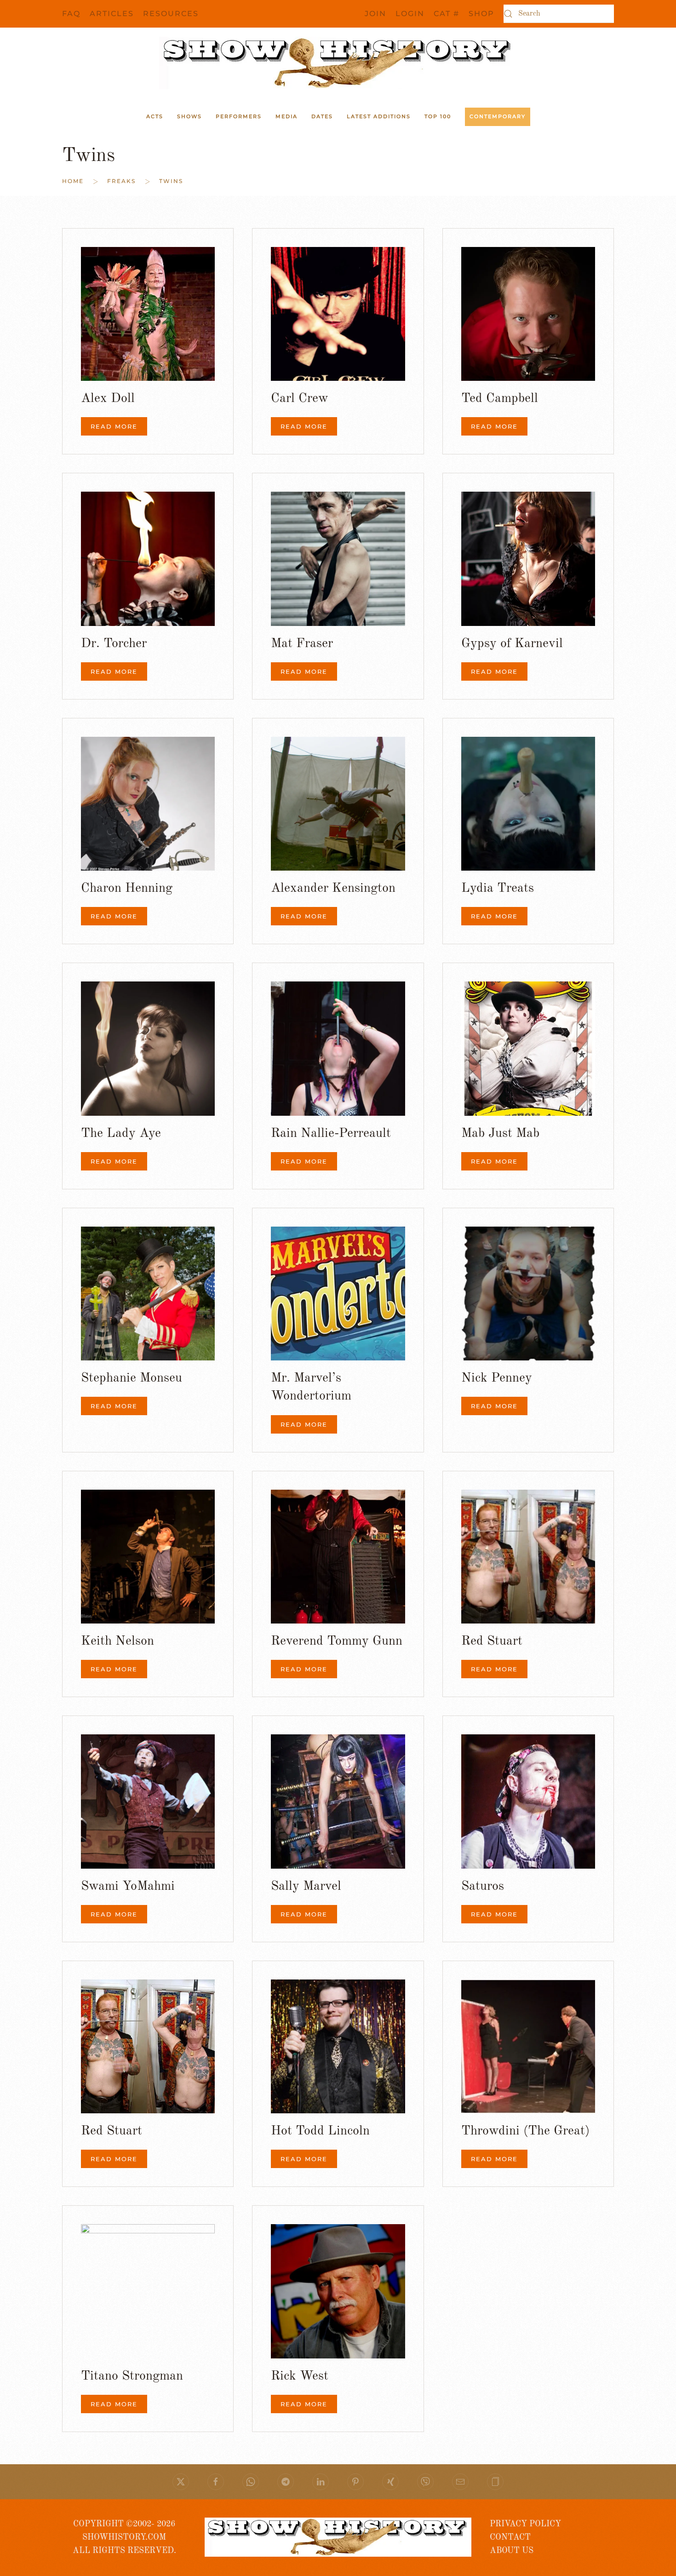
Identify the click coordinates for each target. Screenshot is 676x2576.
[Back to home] (338, 63)
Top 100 (438, 116)
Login (410, 14)
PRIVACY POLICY (525, 2524)
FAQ (71, 14)
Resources (171, 14)
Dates (322, 116)
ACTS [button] (155, 116)
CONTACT (510, 2537)
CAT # (447, 14)
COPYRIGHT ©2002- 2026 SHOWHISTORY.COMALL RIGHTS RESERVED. (124, 2538)
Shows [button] (189, 116)
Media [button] (286, 116)
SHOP (481, 14)
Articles (112, 14)
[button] (495, 2482)
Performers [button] (239, 116)
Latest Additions (379, 116)
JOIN (375, 14)
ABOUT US (512, 2551)
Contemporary (498, 116)
